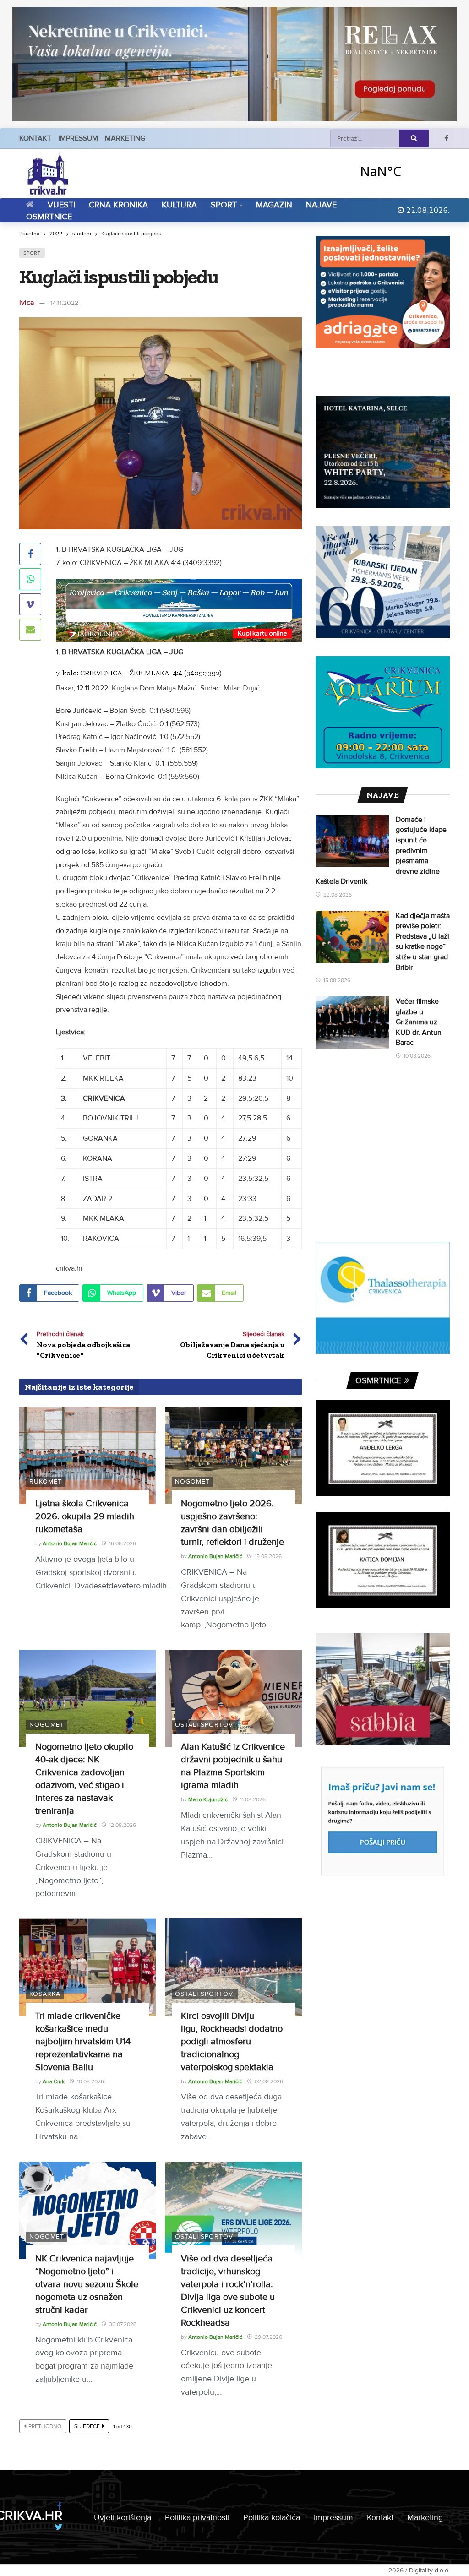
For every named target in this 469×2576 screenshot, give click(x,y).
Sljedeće (87, 2427)
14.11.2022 (64, 303)
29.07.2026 (268, 2337)
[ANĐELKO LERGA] (383, 1448)
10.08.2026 (90, 2082)
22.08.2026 (338, 895)
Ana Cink (54, 2082)
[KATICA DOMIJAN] (383, 1560)
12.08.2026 (123, 1825)
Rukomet (46, 1481)
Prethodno (45, 2427)
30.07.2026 (123, 2324)
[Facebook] (446, 139)
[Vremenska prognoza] (404, 171)
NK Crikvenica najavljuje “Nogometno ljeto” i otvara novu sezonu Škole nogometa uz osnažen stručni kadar (87, 2284)
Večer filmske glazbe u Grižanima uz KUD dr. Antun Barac (419, 1022)
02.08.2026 (269, 2082)
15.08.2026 (268, 1557)
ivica (27, 303)
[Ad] (234, 64)
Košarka (45, 1994)
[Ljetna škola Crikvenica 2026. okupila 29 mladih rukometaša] (87, 1455)
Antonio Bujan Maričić (70, 1544)
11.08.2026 (253, 1800)
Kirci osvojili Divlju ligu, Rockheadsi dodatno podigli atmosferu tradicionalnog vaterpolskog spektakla (232, 2042)
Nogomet (192, 1481)
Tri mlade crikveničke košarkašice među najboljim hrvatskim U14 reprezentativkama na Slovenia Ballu (83, 2042)
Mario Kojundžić (208, 1800)
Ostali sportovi (205, 1725)
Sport (32, 253)
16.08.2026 (123, 1544)
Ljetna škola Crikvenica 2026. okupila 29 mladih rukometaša (85, 1516)
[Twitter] (59, 2527)
